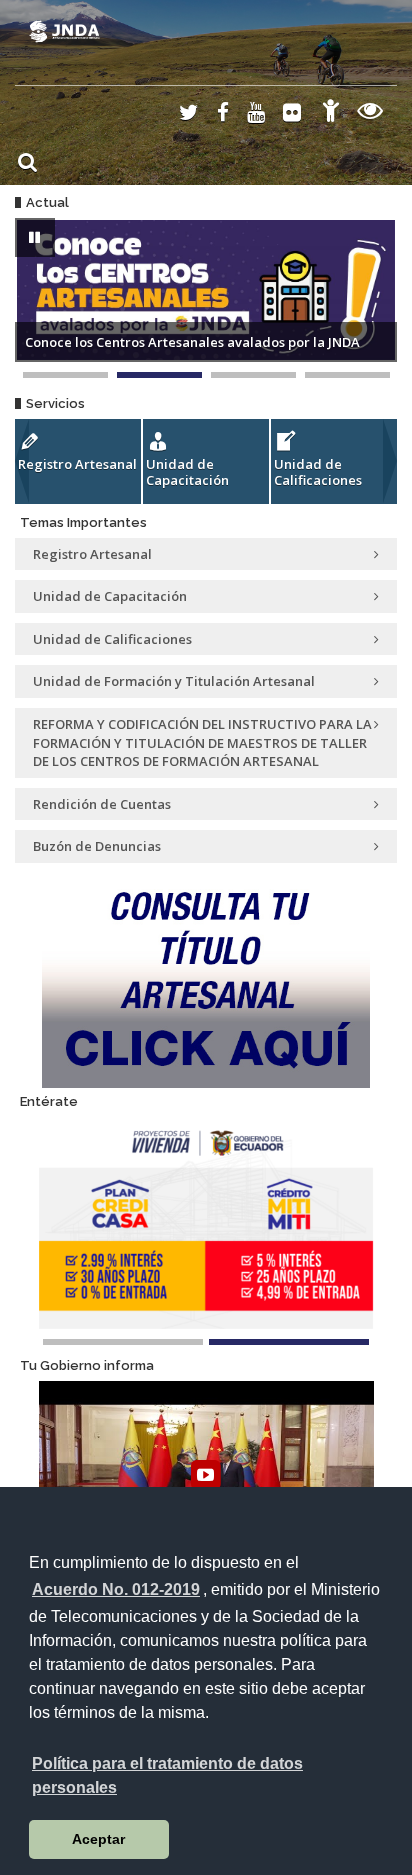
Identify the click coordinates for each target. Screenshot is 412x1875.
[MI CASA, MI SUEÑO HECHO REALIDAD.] (253, 375)
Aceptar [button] (98, 1839)
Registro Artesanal (77, 464)
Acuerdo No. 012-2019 (116, 1589)
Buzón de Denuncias (97, 846)
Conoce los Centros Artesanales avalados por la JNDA (192, 342)
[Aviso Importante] (65, 375)
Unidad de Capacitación (187, 472)
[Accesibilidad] (331, 113)
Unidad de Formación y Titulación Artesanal (174, 681)
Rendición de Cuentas (102, 804)
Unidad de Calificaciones (318, 472)
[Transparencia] (370, 113)
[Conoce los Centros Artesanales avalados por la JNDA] (159, 375)
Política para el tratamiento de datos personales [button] (167, 1775)
